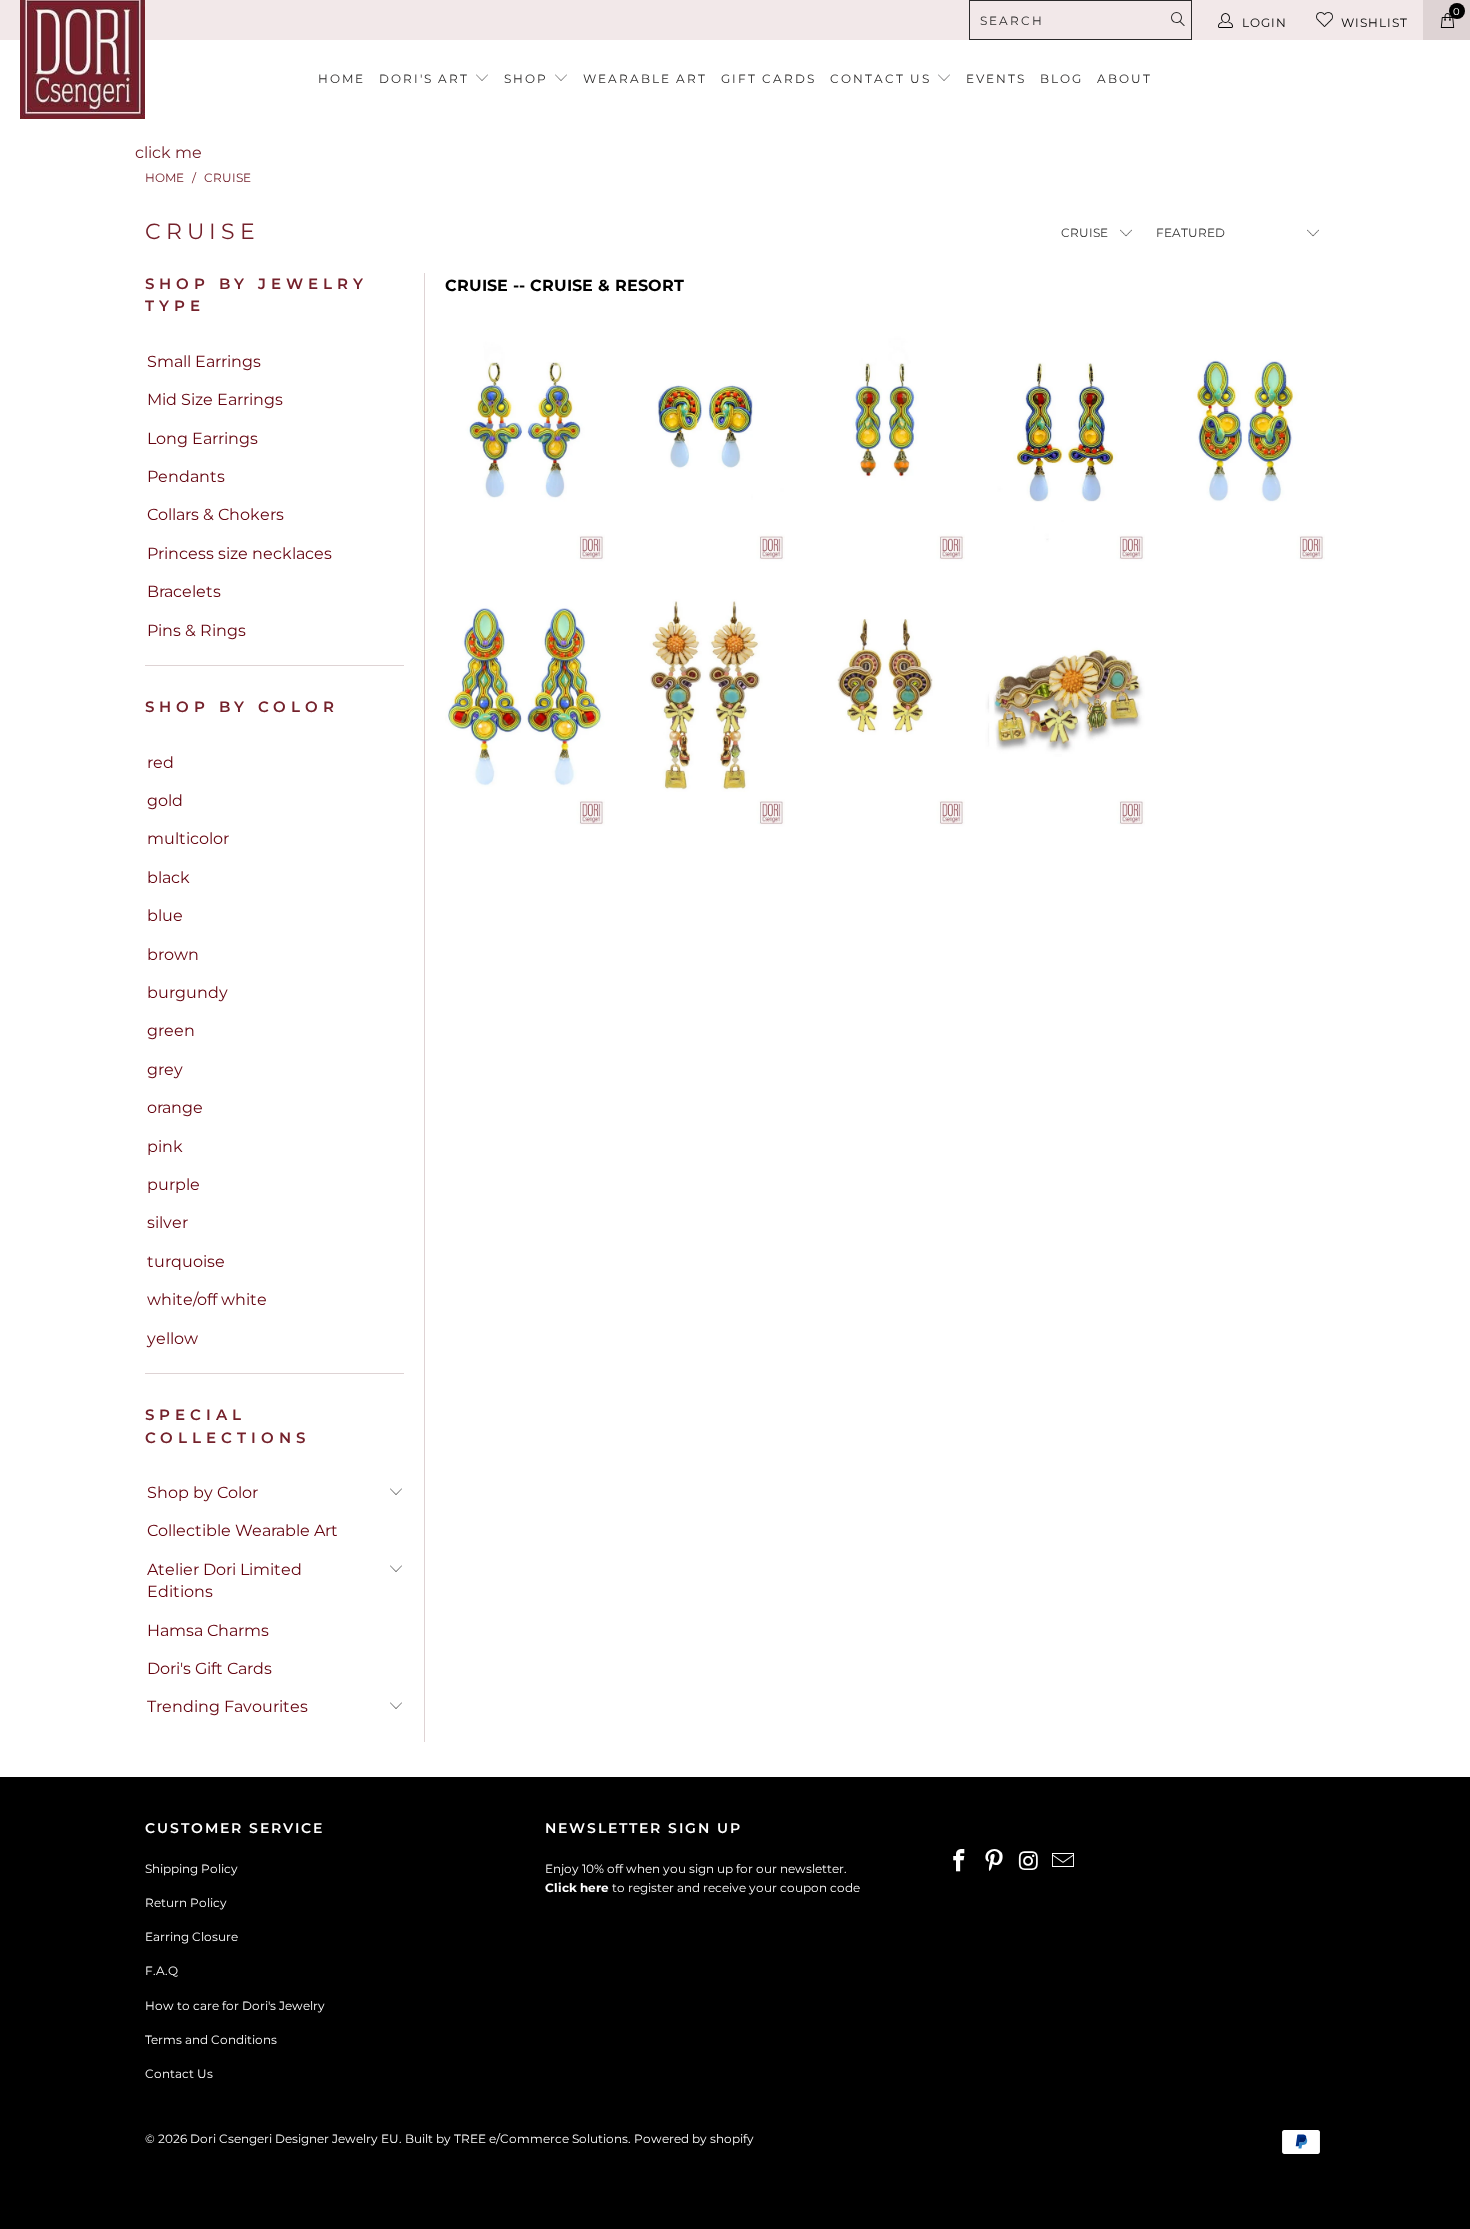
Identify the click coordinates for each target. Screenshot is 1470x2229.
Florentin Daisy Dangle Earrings (705, 707)
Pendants (186, 476)
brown (173, 954)
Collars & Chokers (215, 514)
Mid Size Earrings (215, 399)
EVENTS (996, 78)
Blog (1061, 78)
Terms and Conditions (211, 2039)
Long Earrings (202, 438)
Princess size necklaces (239, 553)
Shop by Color (202, 1492)
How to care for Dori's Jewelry (235, 2005)
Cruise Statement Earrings (525, 707)
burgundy (187, 992)
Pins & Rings (196, 630)
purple (173, 1184)
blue (165, 915)
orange (175, 1107)
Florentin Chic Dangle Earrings (885, 707)
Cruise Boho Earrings (885, 442)
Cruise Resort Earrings (1245, 442)
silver (167, 1222)
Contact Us (179, 2073)
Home (341, 78)
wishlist (1374, 22)
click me (168, 152)
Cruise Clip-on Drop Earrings (705, 442)
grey (165, 1069)
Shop (528, 78)
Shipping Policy (191, 1868)
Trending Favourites (227, 1706)
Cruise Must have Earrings (525, 442)
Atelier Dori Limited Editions (224, 1580)
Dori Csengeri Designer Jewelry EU (294, 2138)
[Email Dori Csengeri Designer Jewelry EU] (1064, 1862)
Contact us (883, 78)
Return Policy (186, 1902)
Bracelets (184, 591)
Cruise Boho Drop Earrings (1065, 442)
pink (165, 1146)
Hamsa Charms (208, 1630)
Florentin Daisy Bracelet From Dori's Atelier (1065, 707)
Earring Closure (191, 1936)
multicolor (188, 838)
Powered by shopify (694, 2138)
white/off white (207, 1299)
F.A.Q (161, 1970)
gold (165, 800)
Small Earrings (204, 361)
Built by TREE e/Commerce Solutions (516, 2138)
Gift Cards (768, 78)
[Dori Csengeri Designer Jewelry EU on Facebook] (960, 1862)
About (1124, 78)
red (160, 762)
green (171, 1030)
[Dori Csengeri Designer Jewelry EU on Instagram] (1029, 1862)
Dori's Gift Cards (209, 1668)
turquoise (186, 1261)
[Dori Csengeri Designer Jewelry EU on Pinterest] (995, 1862)
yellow (172, 1338)
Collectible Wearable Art (242, 1530)
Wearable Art (645, 78)
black (168, 877)
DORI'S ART (426, 78)
